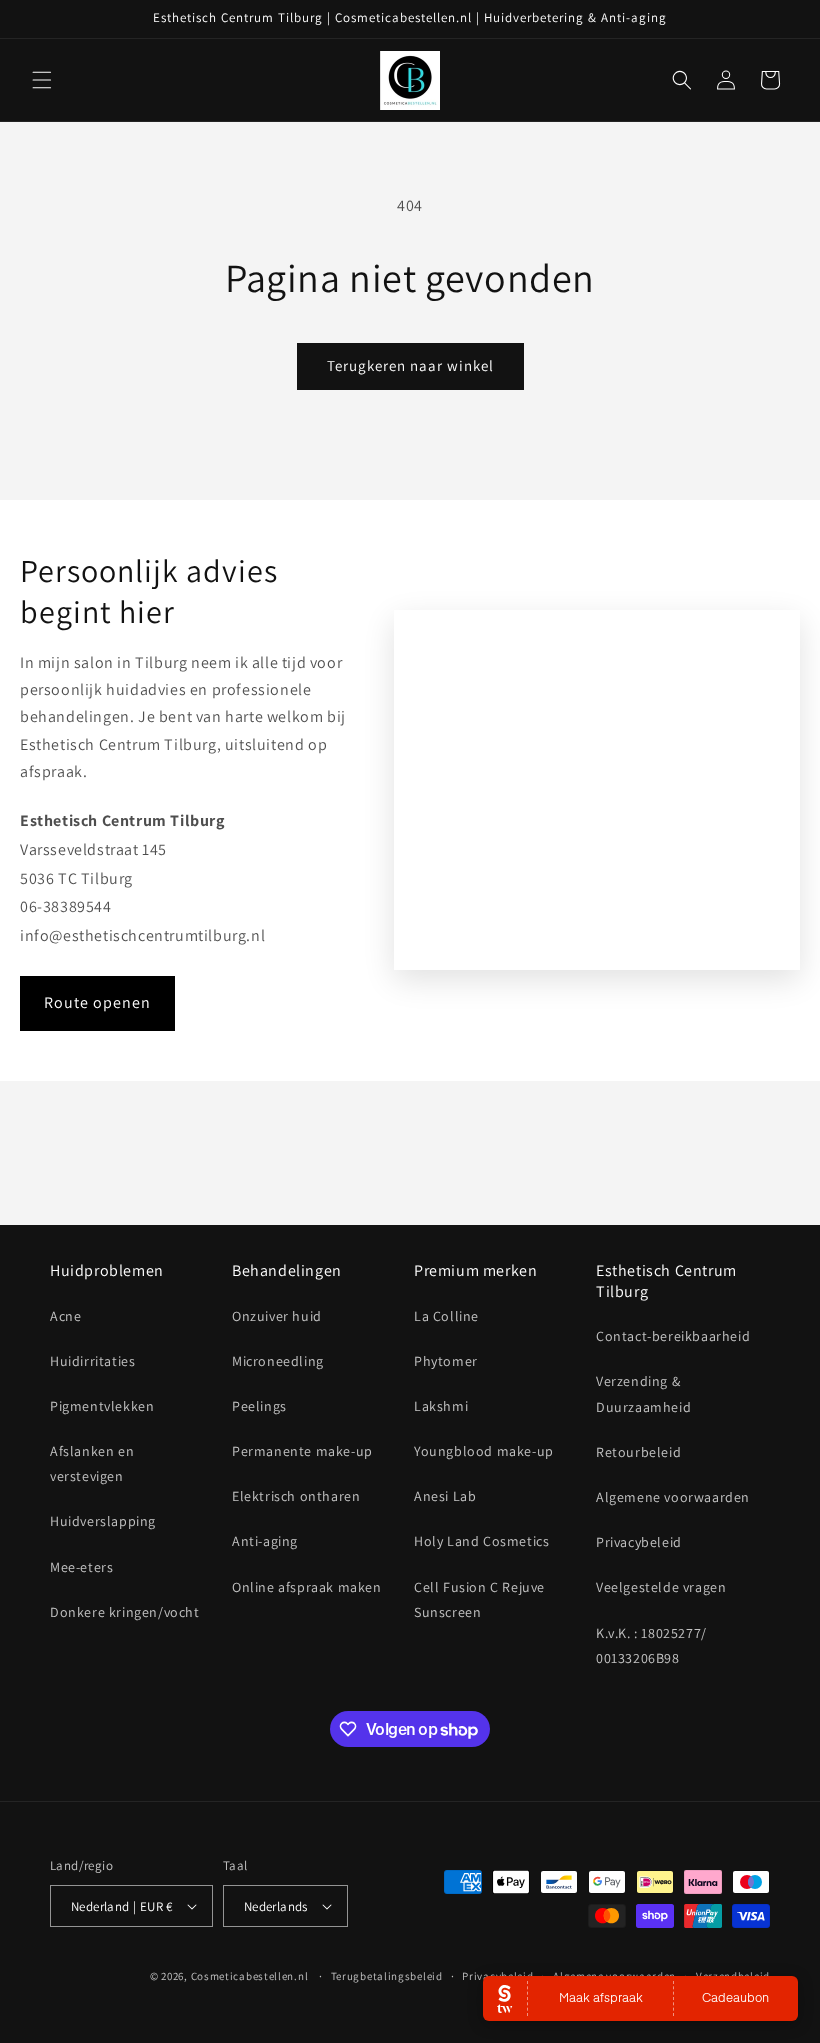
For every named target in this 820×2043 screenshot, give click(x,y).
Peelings (259, 1406)
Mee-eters (81, 1567)
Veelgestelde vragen (661, 1587)
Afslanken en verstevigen (92, 1463)
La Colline (446, 1316)
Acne (65, 1316)
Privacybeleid (639, 1542)
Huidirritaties (92, 1361)
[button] (42, 80)
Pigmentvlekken (102, 1406)
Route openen (97, 1002)
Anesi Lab (445, 1496)
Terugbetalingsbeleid (387, 1976)
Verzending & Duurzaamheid (643, 1393)
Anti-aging (265, 1541)
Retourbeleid (638, 1452)
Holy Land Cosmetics (481, 1541)
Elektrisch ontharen (296, 1496)
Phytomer (446, 1361)
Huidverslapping (103, 1521)
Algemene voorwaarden (673, 1497)
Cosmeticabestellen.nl (250, 1976)
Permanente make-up (302, 1451)
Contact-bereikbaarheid (673, 1336)
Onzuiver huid (277, 1316)
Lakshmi (441, 1406)
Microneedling (278, 1361)
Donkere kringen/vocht (125, 1612)
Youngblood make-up (484, 1451)
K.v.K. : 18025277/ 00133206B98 (651, 1645)
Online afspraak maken (307, 1587)
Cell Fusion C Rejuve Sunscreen (479, 1599)
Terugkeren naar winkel (410, 365)
